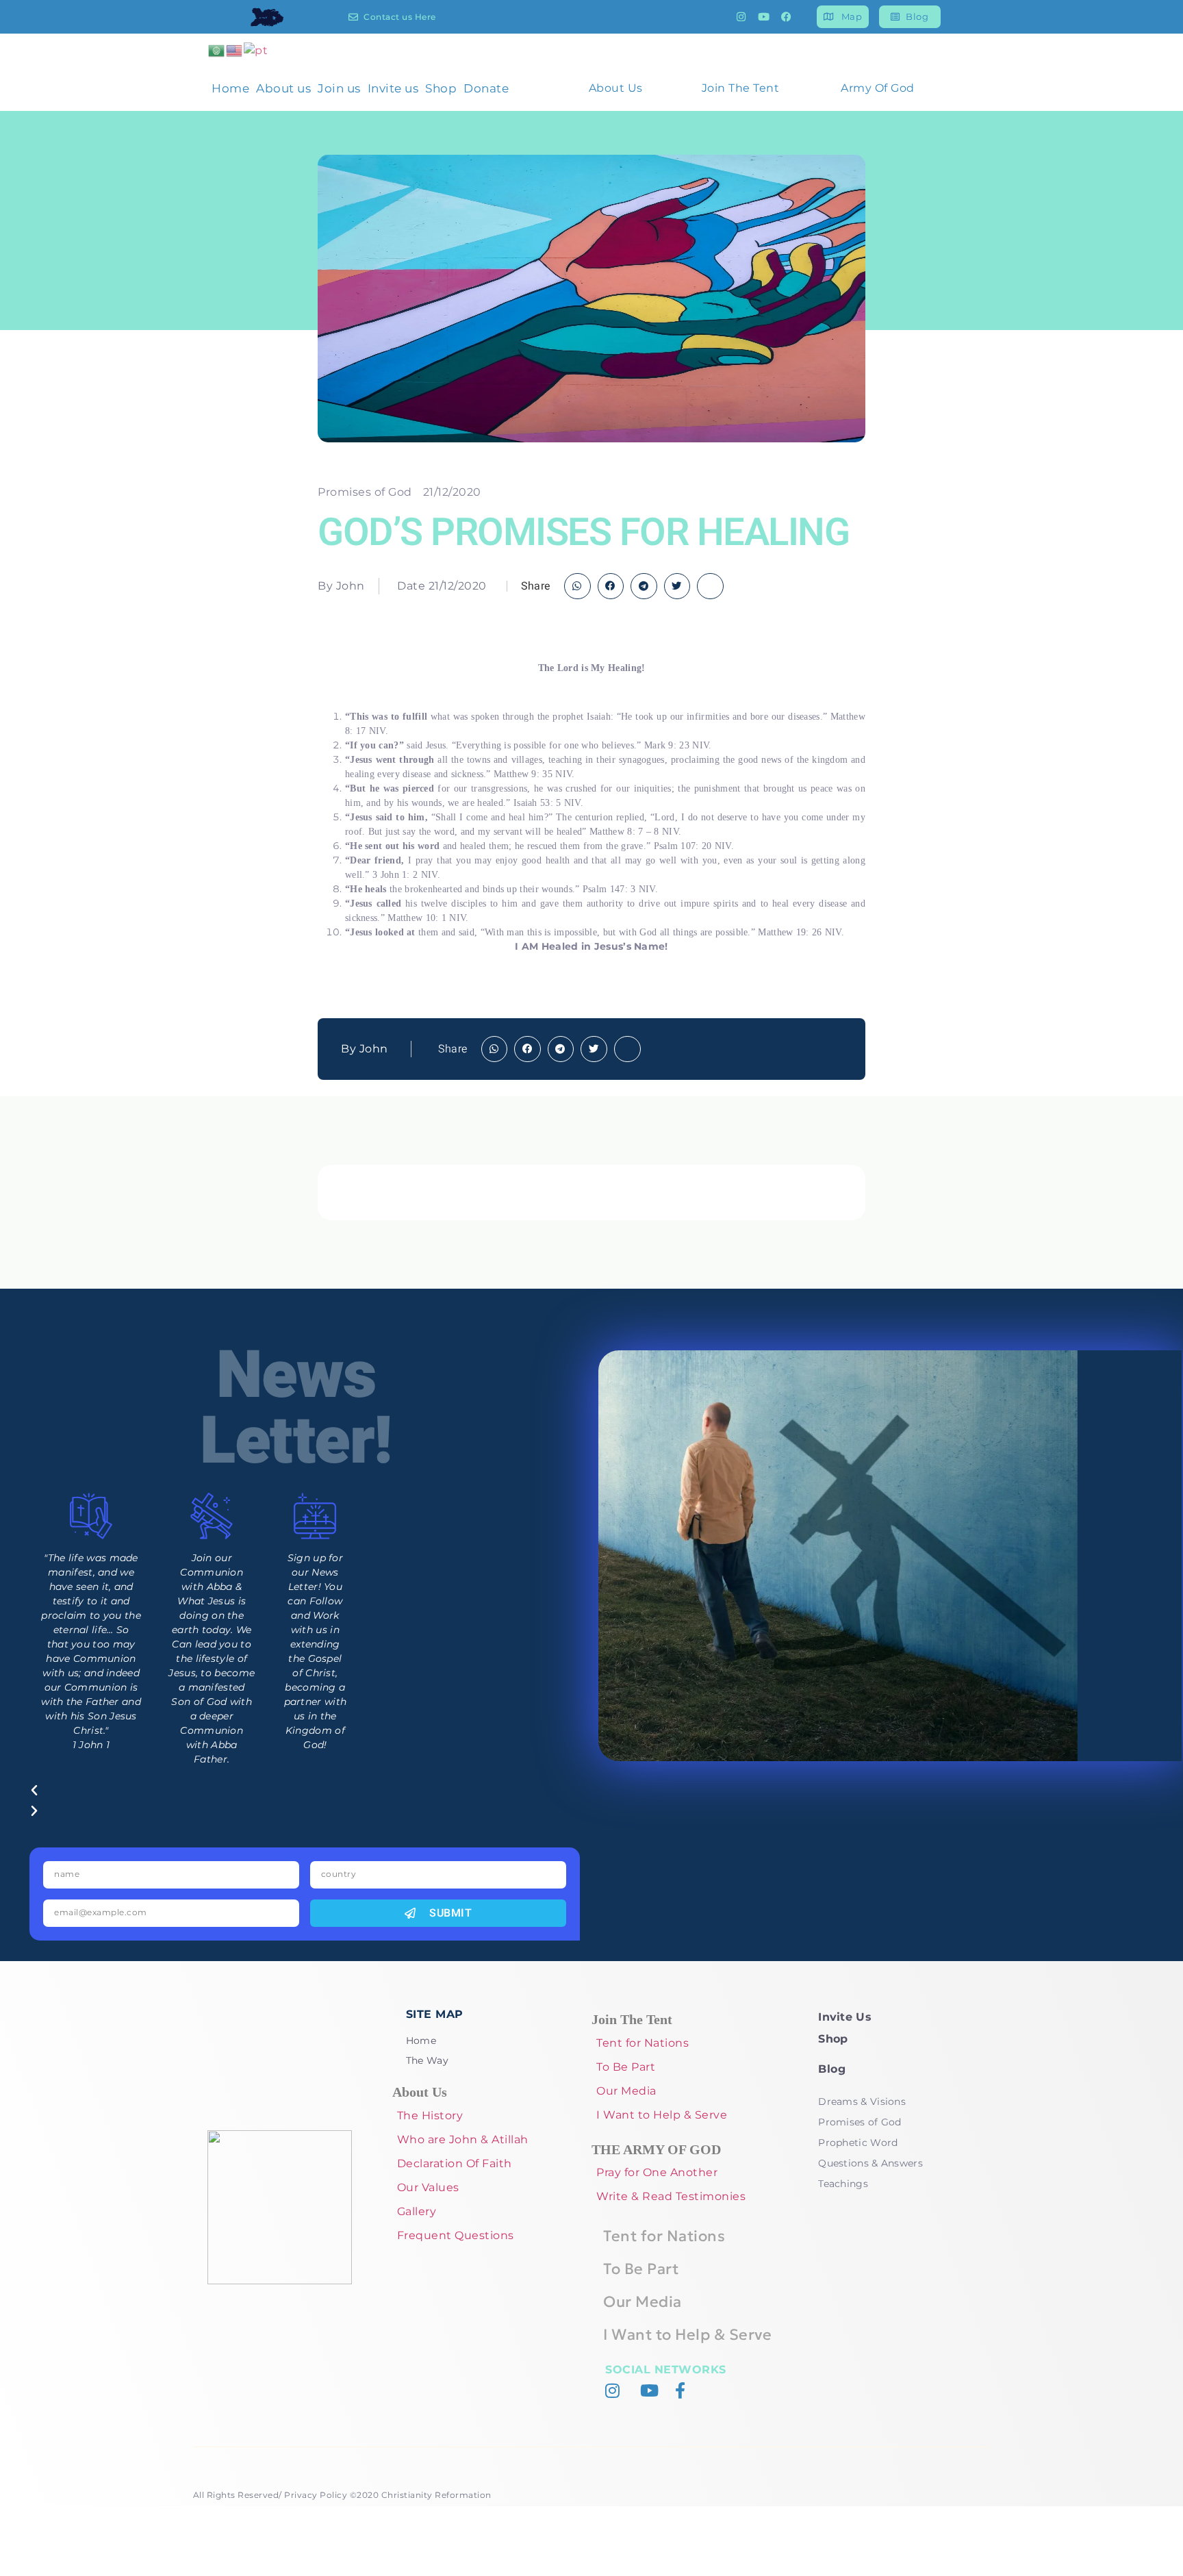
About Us (616, 88)
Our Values (428, 2187)
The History (430, 2116)
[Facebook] (787, 17)
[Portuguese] (256, 50)
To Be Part (626, 2067)
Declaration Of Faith (455, 2163)
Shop (441, 88)
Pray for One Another (657, 2172)
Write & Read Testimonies (671, 2196)
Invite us (393, 88)
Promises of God (365, 492)
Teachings (843, 2184)
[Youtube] (764, 17)
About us (283, 88)
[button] (577, 586)
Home (230, 88)
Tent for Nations (643, 2043)
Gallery (417, 2211)
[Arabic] (217, 50)
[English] (235, 50)
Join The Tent (741, 88)
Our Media (626, 2091)
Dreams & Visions (862, 2101)
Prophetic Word (858, 2143)
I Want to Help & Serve (662, 2115)
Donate (486, 88)
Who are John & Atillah (463, 2139)
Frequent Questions (456, 2235)
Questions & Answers (870, 2163)
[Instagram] (741, 17)
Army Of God (878, 88)
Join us (339, 88)
